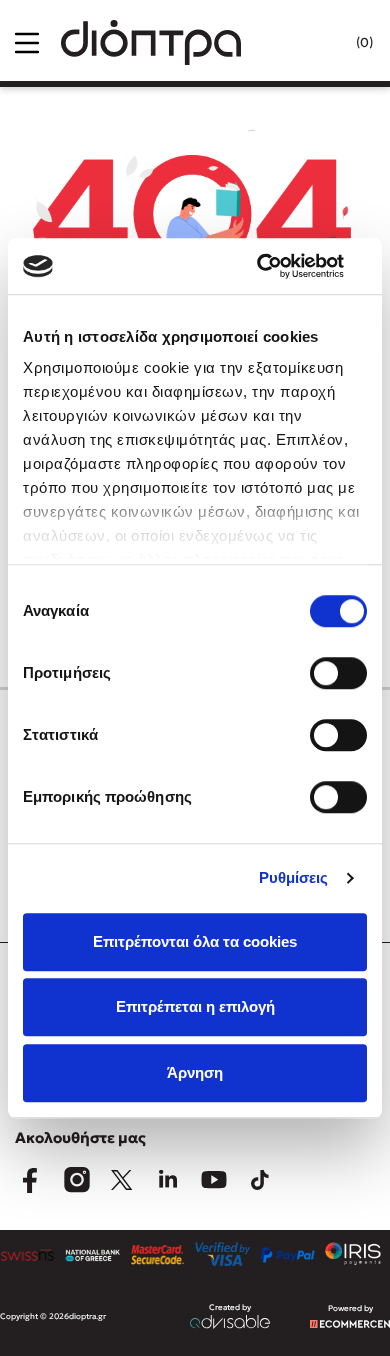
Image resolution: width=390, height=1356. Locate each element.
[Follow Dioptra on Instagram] (76, 1180)
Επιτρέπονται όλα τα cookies (195, 941)
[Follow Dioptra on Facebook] (30, 1180)
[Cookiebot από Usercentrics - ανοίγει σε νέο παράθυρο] (280, 266)
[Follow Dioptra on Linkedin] (168, 1180)
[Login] (324, 43)
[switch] (338, 673)
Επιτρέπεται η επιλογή (195, 1006)
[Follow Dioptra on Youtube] (214, 1180)
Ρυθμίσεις (294, 877)
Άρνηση (195, 1072)
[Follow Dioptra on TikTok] (260, 1180)
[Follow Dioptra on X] (122, 1180)
